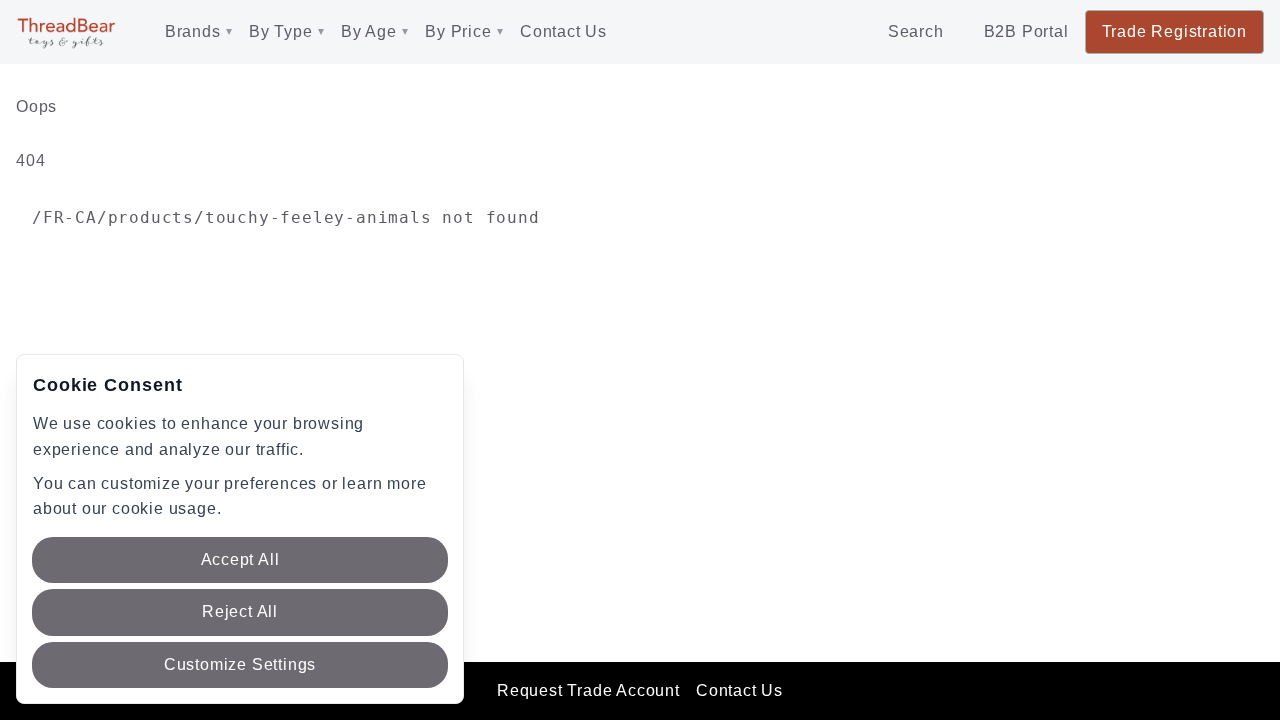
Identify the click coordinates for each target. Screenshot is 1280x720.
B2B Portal (1026, 31)
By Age (369, 31)
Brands (193, 31)
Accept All (240, 559)
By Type (281, 31)
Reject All (240, 611)
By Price (458, 31)
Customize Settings (240, 664)
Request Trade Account (588, 690)
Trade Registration (1174, 31)
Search (916, 31)
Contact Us (563, 31)
